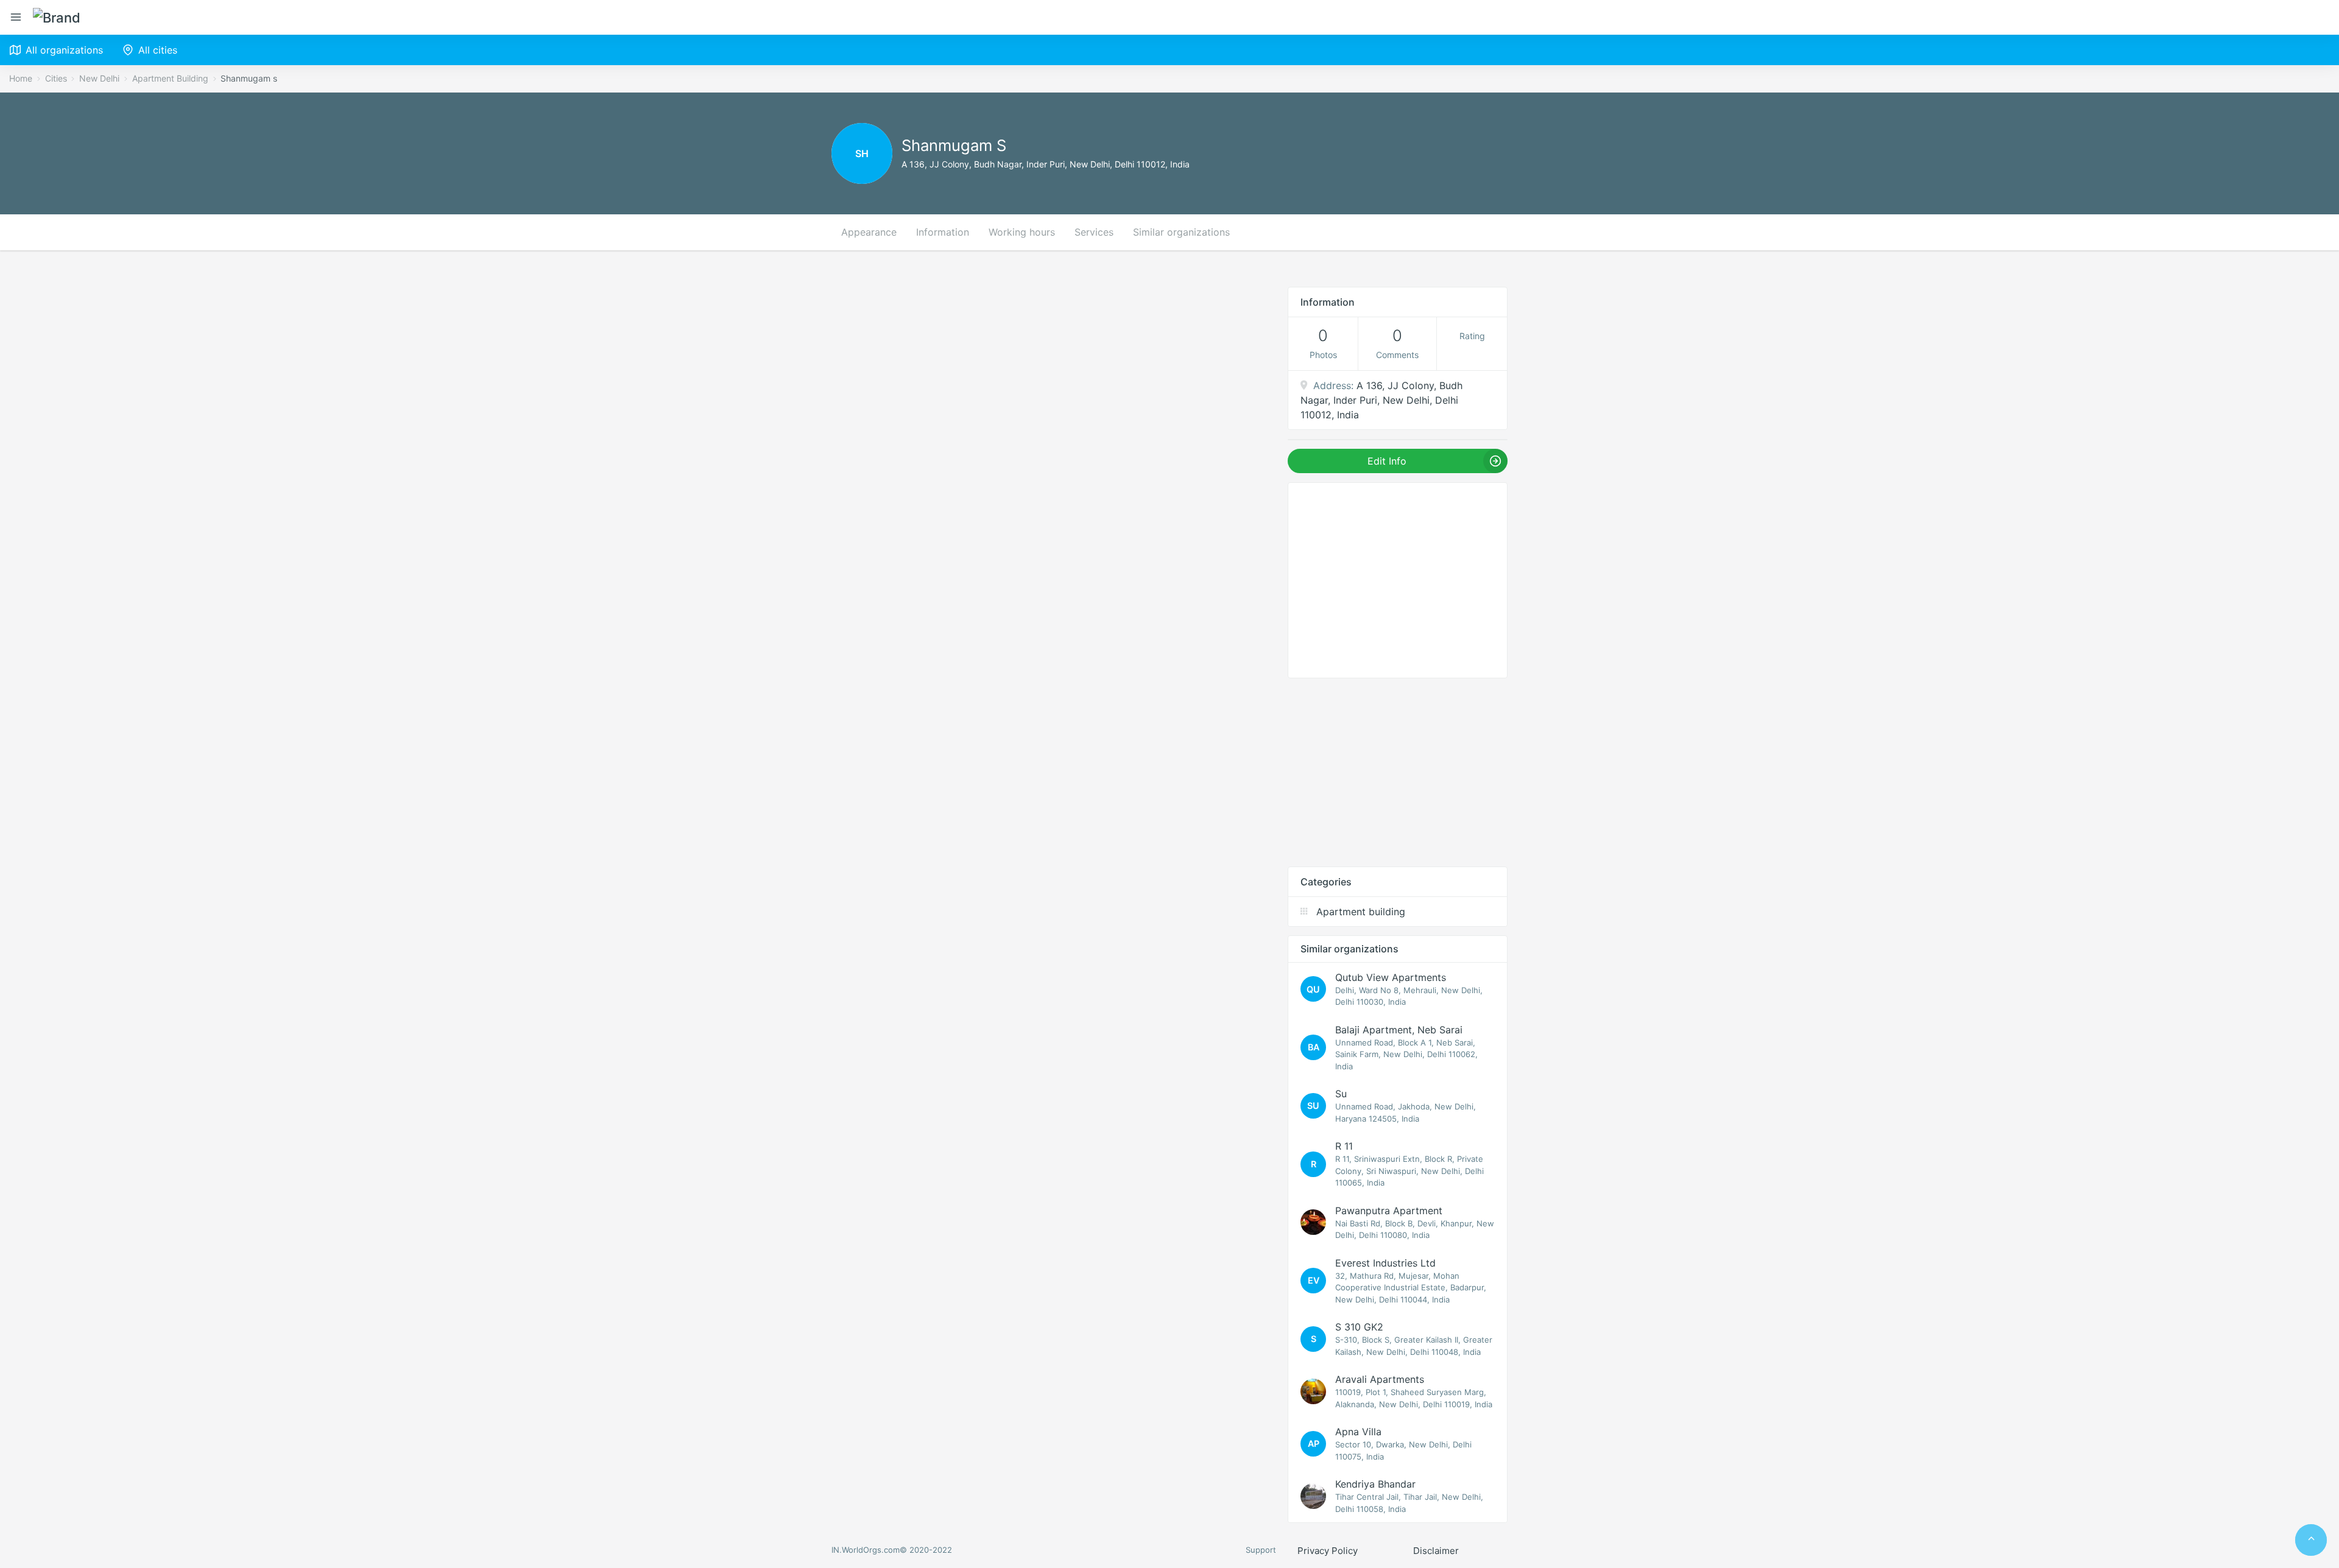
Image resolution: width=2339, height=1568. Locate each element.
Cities (56, 78)
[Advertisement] (1398, 772)
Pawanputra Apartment (1389, 1211)
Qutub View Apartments (1391, 977)
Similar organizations (1181, 232)
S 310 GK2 (1359, 1327)
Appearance (869, 232)
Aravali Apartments (1380, 1379)
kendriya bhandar (1375, 1484)
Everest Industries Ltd (1385, 1263)
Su (1341, 1094)
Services (1094, 232)
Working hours (1022, 232)
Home (21, 78)
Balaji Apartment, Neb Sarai (1399, 1030)
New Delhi (99, 78)
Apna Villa (1358, 1432)
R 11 (1344, 1146)
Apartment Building (170, 78)
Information (943, 232)
